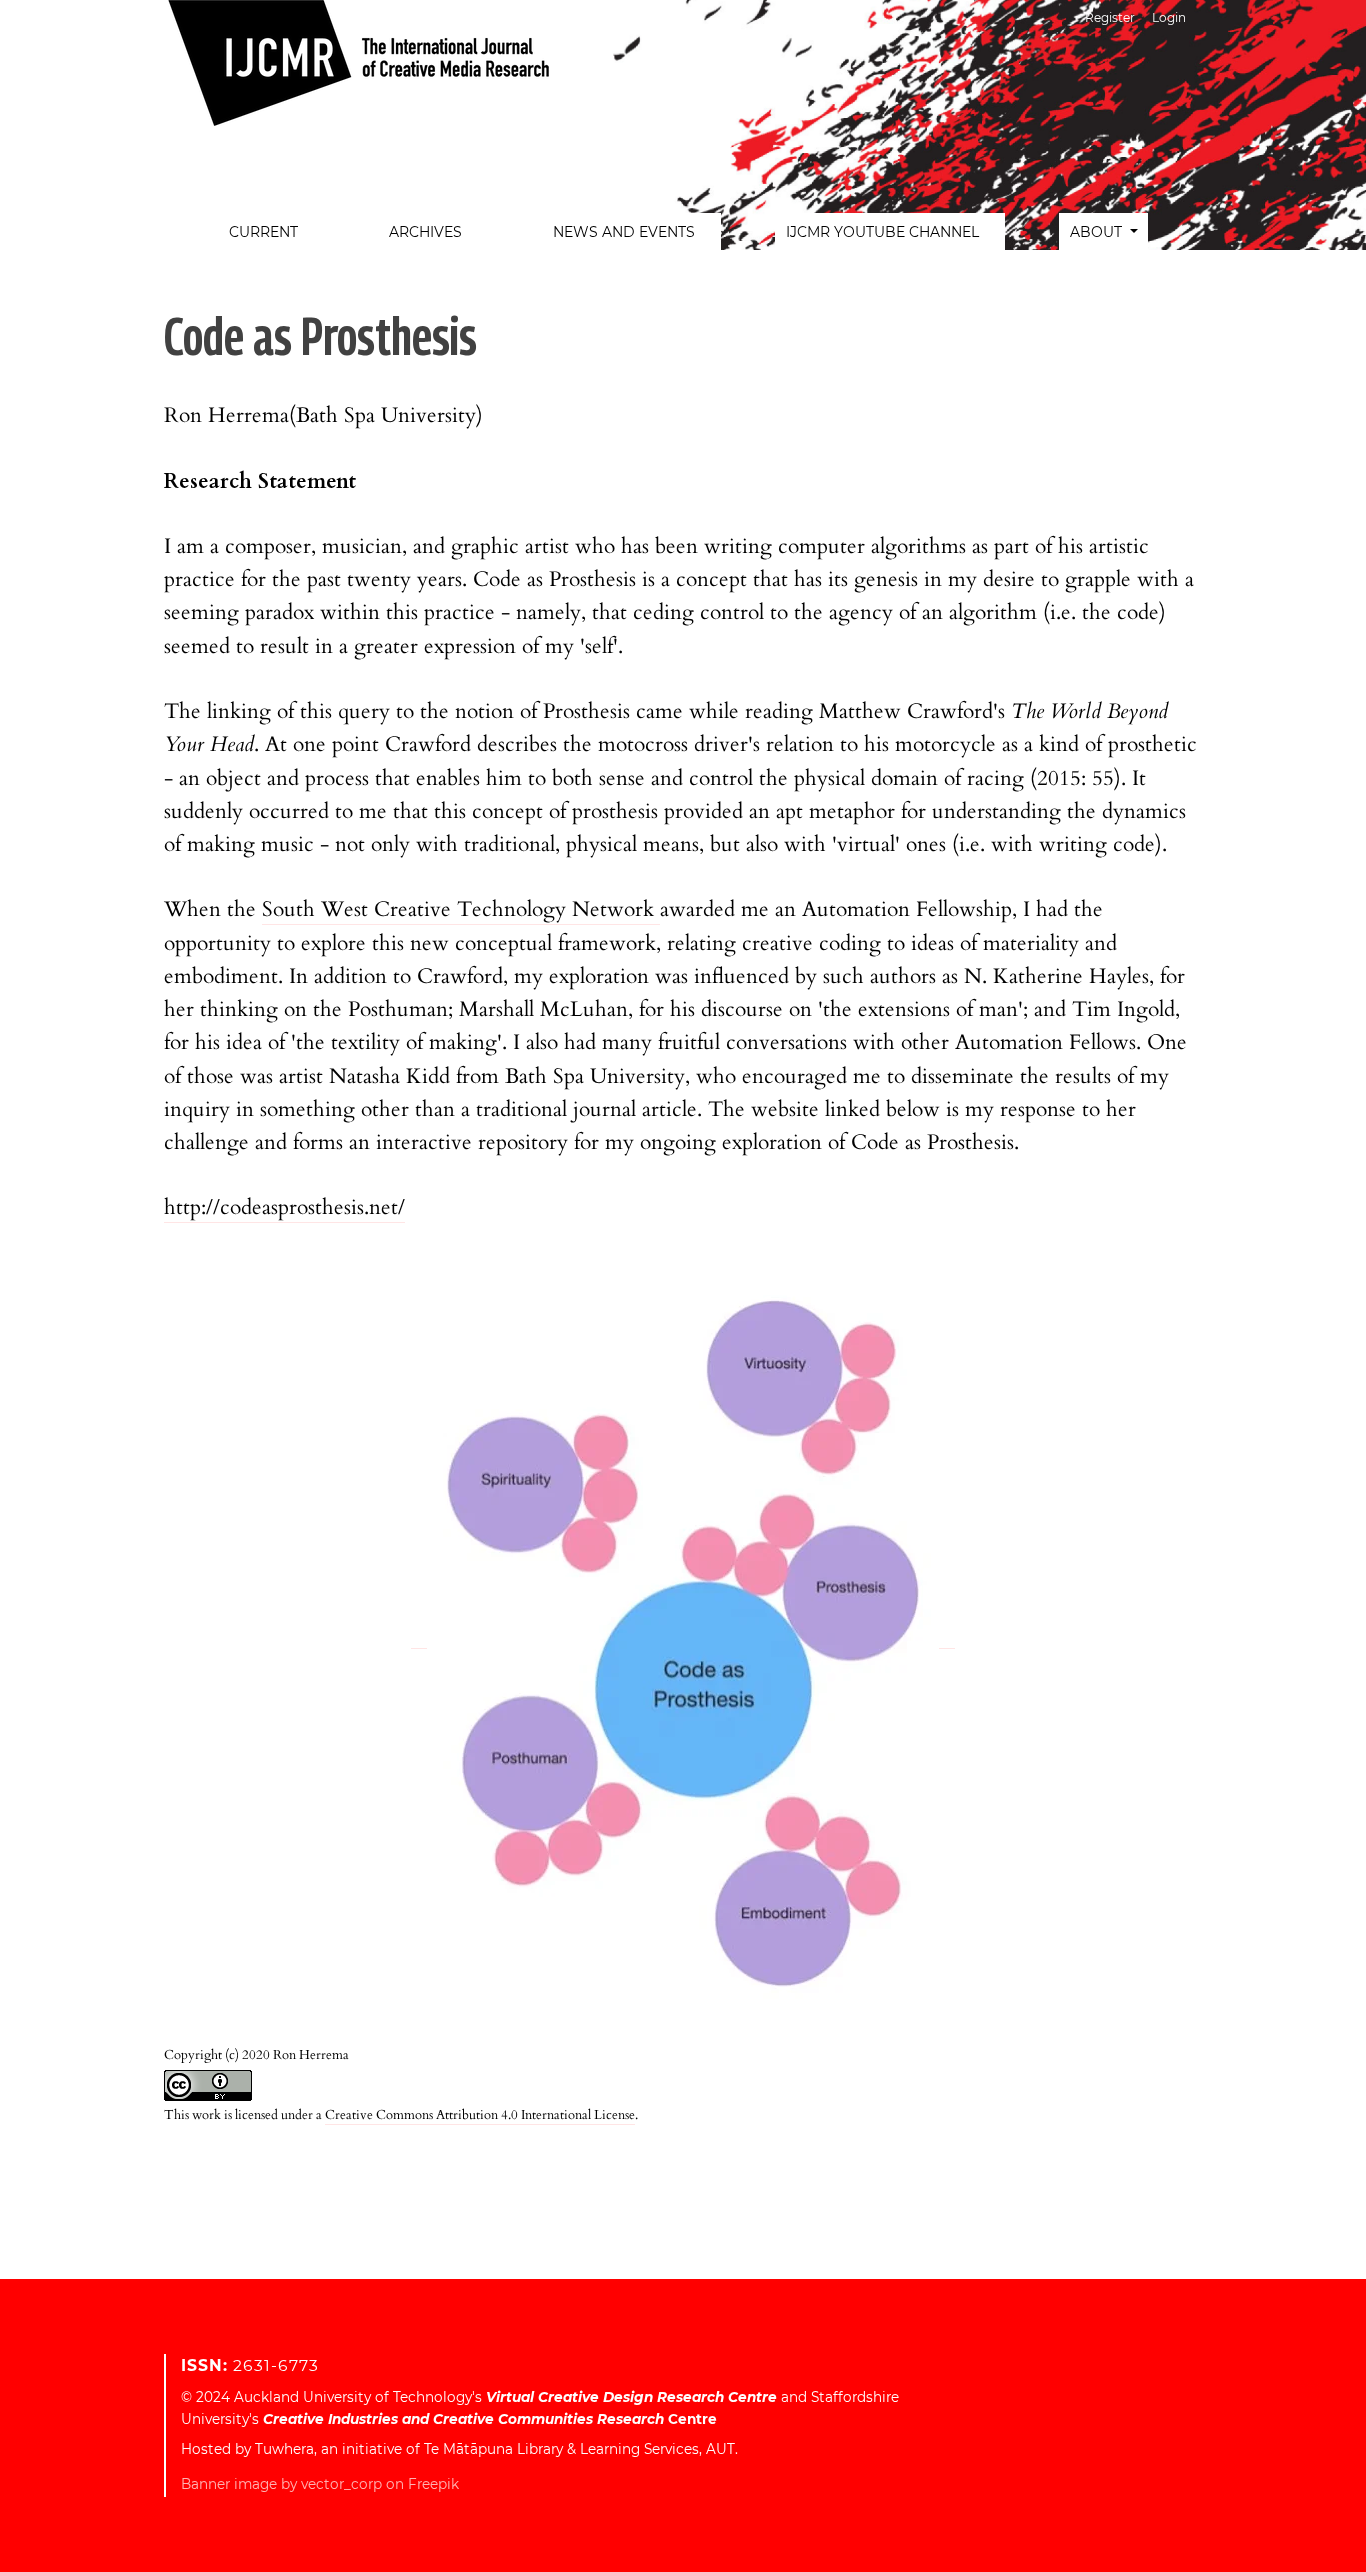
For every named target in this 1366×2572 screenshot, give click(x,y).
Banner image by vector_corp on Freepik (320, 2484)
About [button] (1098, 232)
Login (1169, 17)
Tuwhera (284, 2449)
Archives (425, 232)
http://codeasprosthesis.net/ (284, 1207)
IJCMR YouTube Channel (882, 232)
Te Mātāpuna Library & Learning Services (561, 2449)
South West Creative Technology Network (461, 909)
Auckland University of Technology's (505, 2397)
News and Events (624, 232)
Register (1110, 17)
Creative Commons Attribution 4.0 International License (480, 2115)
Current (263, 232)
